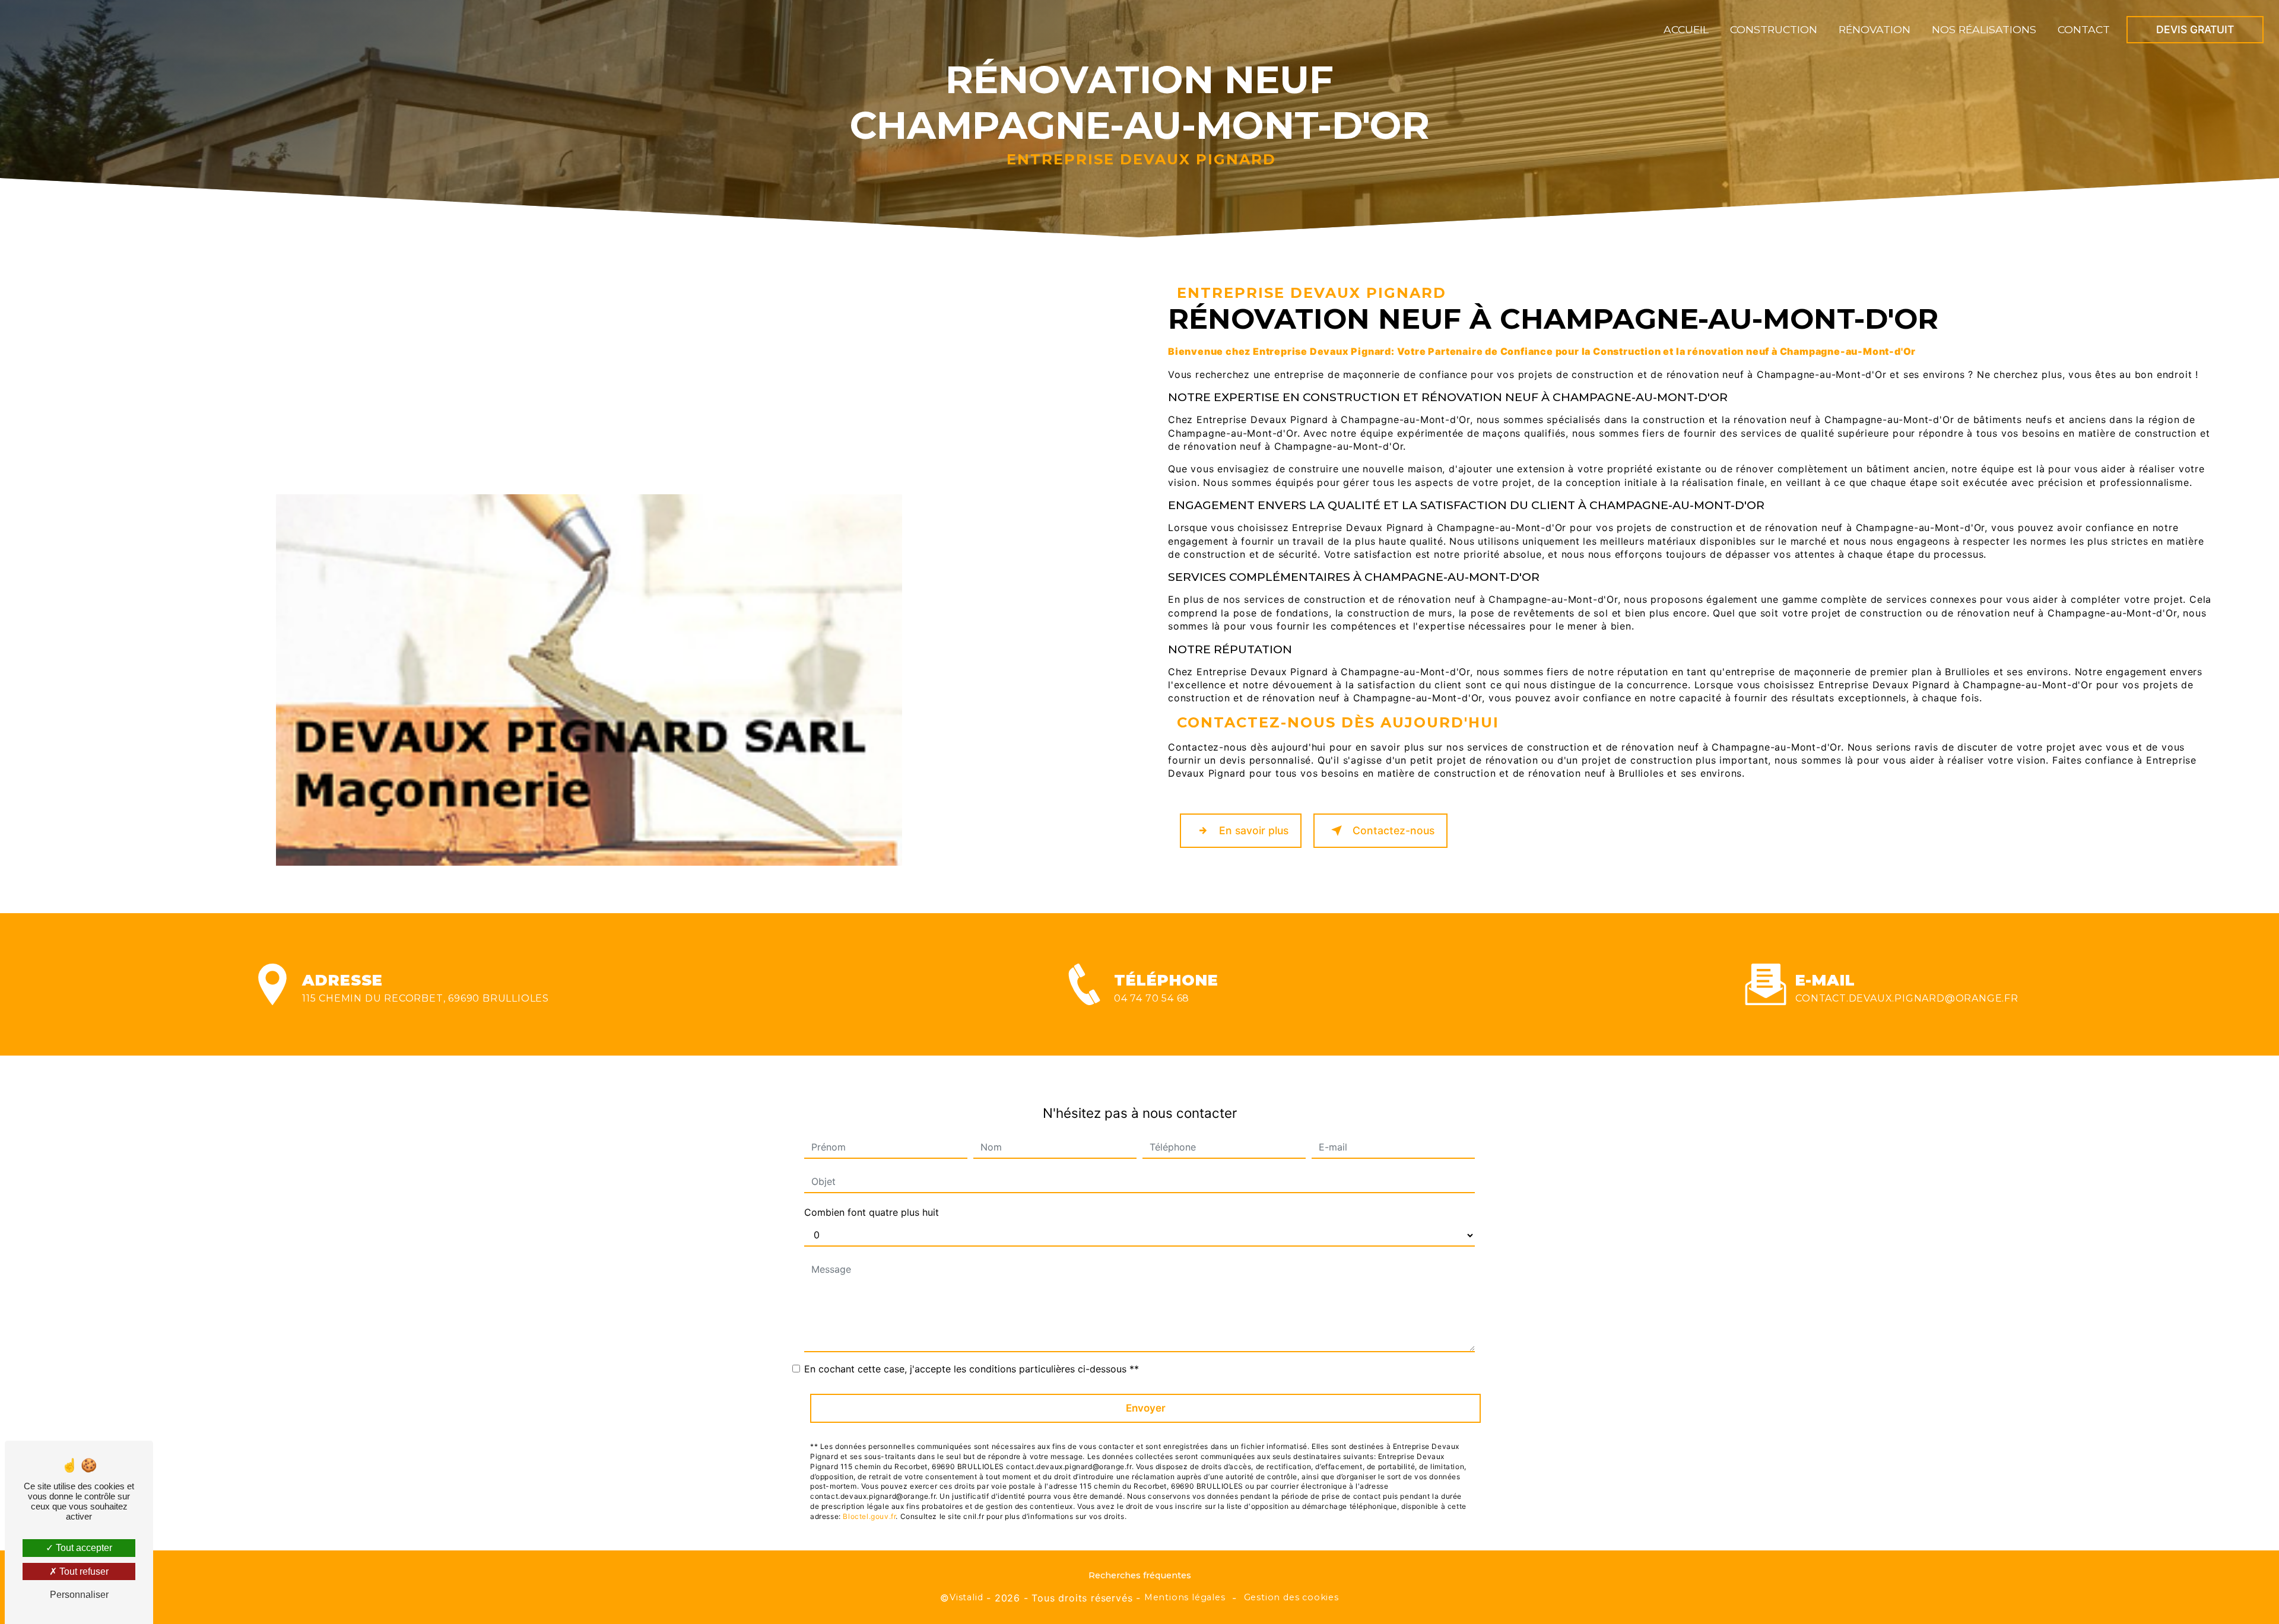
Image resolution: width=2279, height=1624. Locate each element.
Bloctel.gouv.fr (869, 1516)
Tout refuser (83, 1571)
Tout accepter (83, 1548)
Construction (1774, 29)
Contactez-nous (1394, 830)
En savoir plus (1254, 830)
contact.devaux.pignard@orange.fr (1907, 998)
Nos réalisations (1984, 29)
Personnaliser (79, 1595)
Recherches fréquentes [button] (1140, 1575)
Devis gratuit (2195, 29)
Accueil (1686, 29)
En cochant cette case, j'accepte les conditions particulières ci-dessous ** (972, 1369)
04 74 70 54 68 (1152, 998)
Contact (2084, 29)
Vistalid (966, 1597)
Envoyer (1146, 1408)
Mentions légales (1185, 1597)
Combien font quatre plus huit (872, 1212)
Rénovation (1875, 29)
